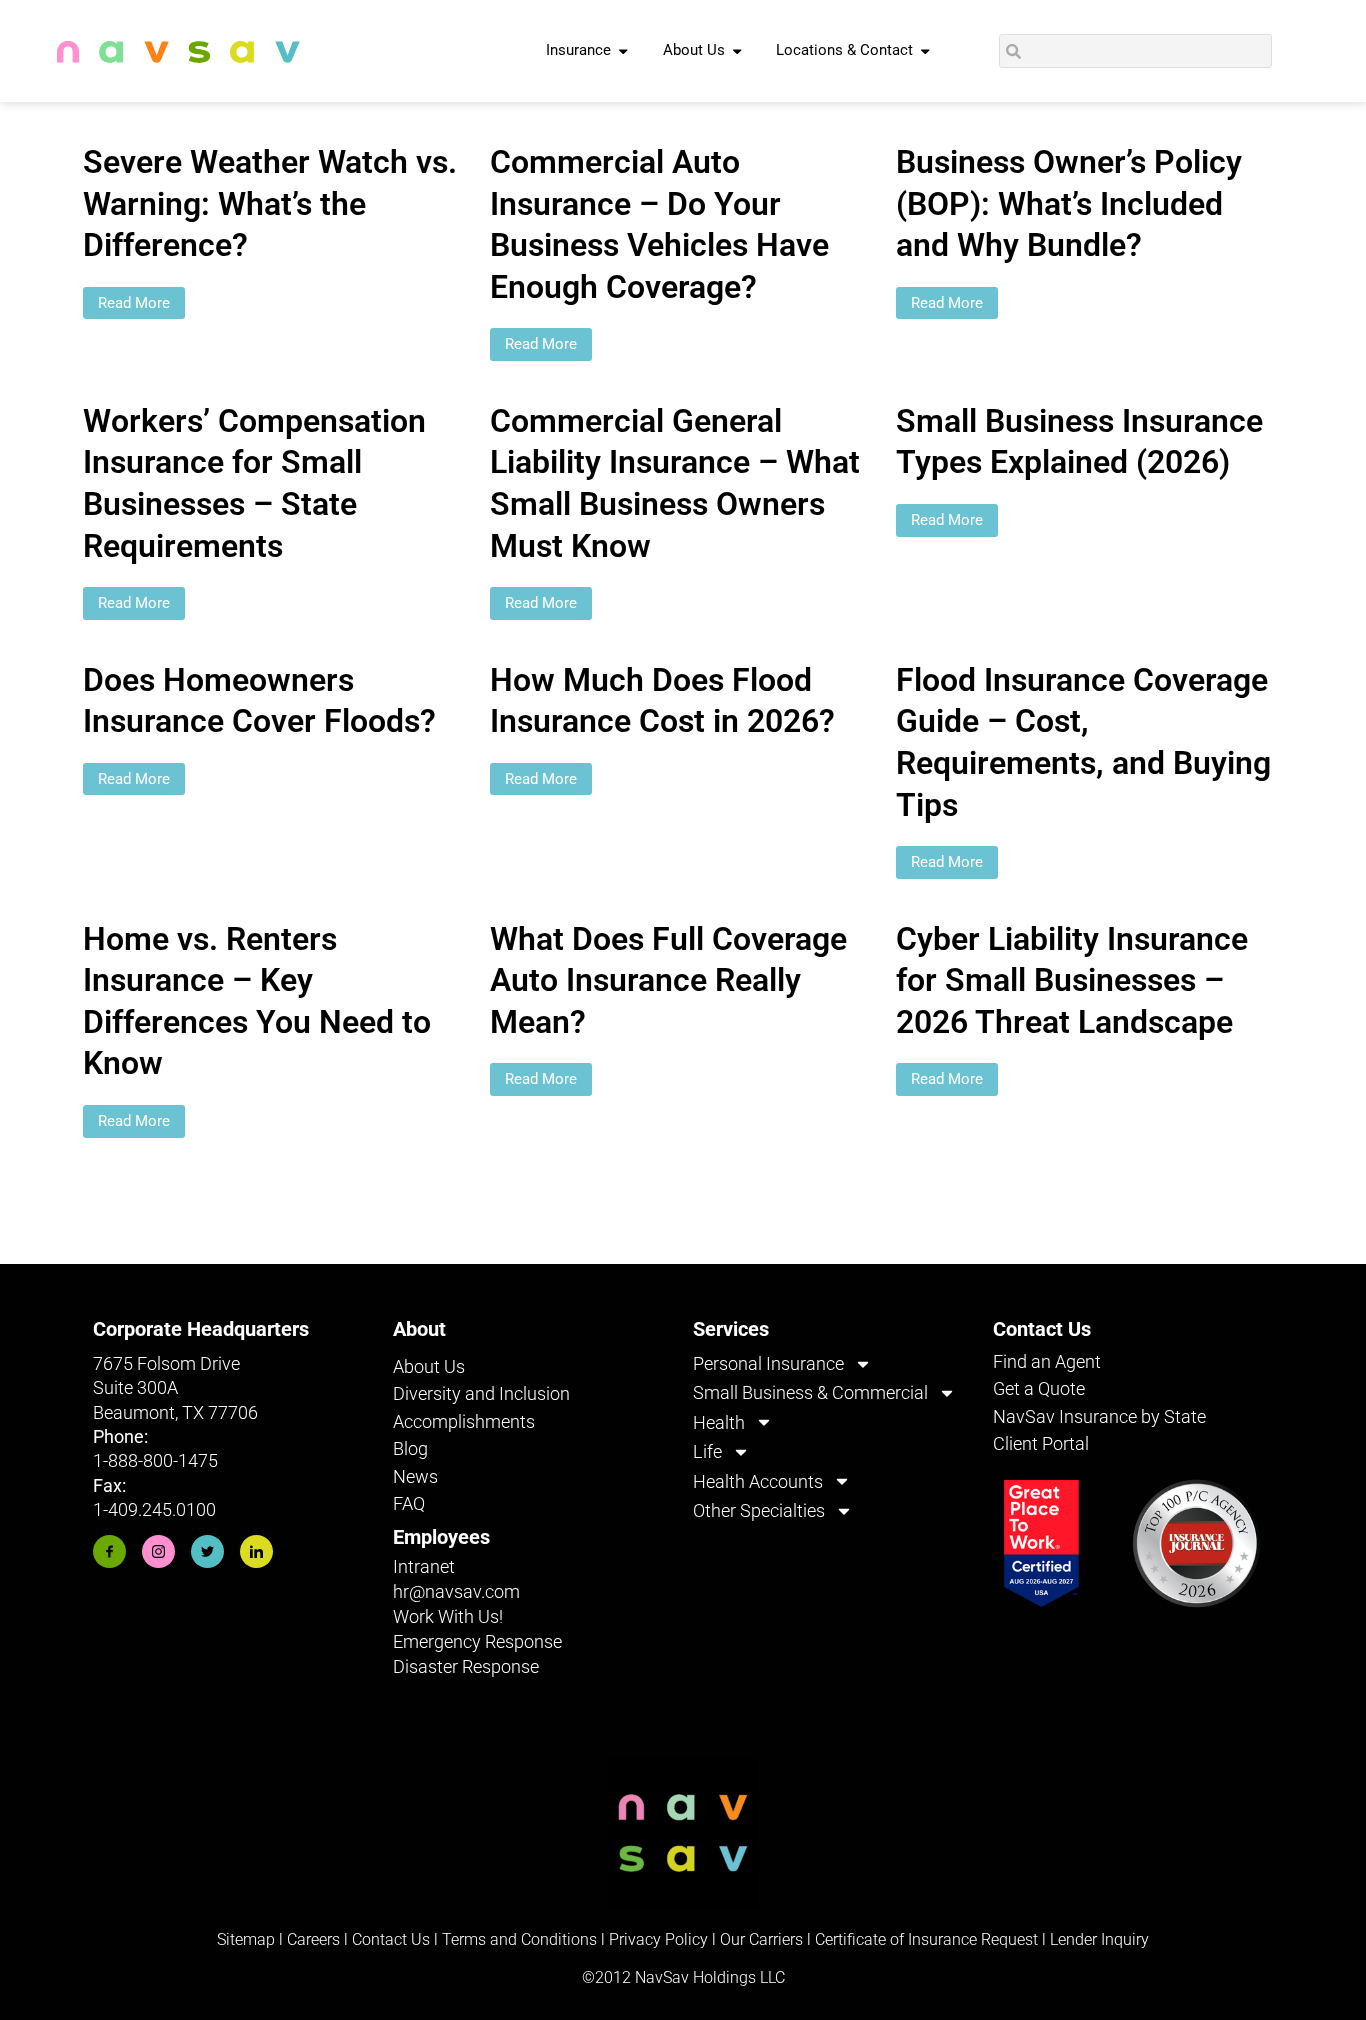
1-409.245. (134, 1509)
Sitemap (246, 1939)
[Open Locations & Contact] (925, 51)
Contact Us (391, 1939)
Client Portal (1041, 1443)
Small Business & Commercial (810, 1392)
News (415, 1476)
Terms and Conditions (519, 1939)
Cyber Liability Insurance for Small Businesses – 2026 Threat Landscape (1072, 980)
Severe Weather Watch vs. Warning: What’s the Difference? (270, 203)
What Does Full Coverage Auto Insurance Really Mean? (668, 980)
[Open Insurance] (623, 51)
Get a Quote (1039, 1388)
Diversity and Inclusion (481, 1393)
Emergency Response (477, 1641)
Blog (410, 1448)
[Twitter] (207, 1551)
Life (707, 1451)
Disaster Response (466, 1666)
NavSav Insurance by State (1099, 1416)
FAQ (409, 1503)
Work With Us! (448, 1616)
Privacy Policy (658, 1939)
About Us (429, 1366)
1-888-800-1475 (155, 1460)
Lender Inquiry (1099, 1939)
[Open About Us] (737, 51)
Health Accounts (758, 1481)
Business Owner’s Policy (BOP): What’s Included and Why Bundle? (1069, 203)
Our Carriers (761, 1939)
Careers (315, 1939)
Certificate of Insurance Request (926, 1939)
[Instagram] (158, 1551)
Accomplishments (464, 1421)
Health (719, 1422)
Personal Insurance (768, 1363)
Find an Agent (1047, 1361)
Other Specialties (759, 1510)
